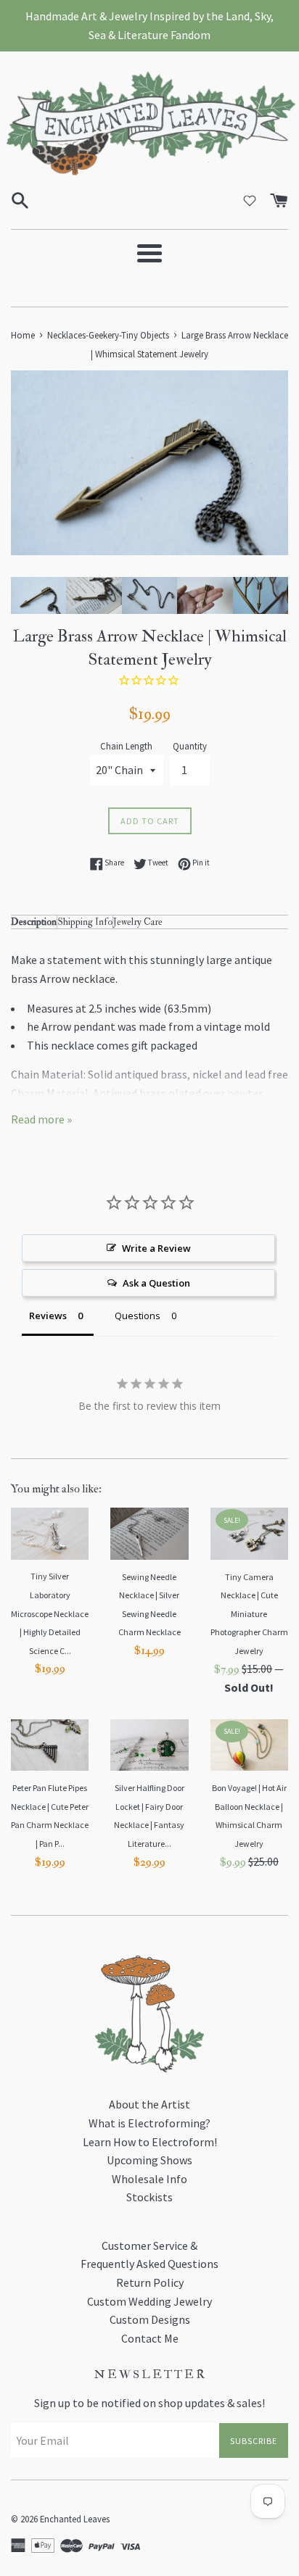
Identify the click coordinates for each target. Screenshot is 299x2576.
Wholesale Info (149, 2179)
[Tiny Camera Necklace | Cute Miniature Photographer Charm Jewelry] (249, 1534)
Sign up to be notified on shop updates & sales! (149, 2403)
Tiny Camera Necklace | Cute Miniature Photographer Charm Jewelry (249, 1614)
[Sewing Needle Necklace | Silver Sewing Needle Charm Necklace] (149, 1534)
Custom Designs (150, 2319)
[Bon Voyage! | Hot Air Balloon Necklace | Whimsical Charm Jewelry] (249, 1745)
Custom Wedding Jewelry (149, 2301)
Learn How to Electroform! (150, 2142)
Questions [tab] (138, 1316)
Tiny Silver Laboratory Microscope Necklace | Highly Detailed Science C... (50, 1613)
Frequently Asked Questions (149, 2264)
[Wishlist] (250, 201)
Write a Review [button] (156, 1248)
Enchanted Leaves (75, 2519)
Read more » (41, 1119)
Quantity (190, 746)
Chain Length (126, 746)
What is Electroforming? (149, 2123)
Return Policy (150, 2282)
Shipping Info (85, 922)
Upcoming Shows (149, 2160)
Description (34, 922)
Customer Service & (149, 2245)
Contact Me (150, 2338)
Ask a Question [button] (156, 1283)
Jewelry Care (138, 922)
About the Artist (149, 2104)
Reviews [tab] (48, 1316)
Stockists (149, 2197)
